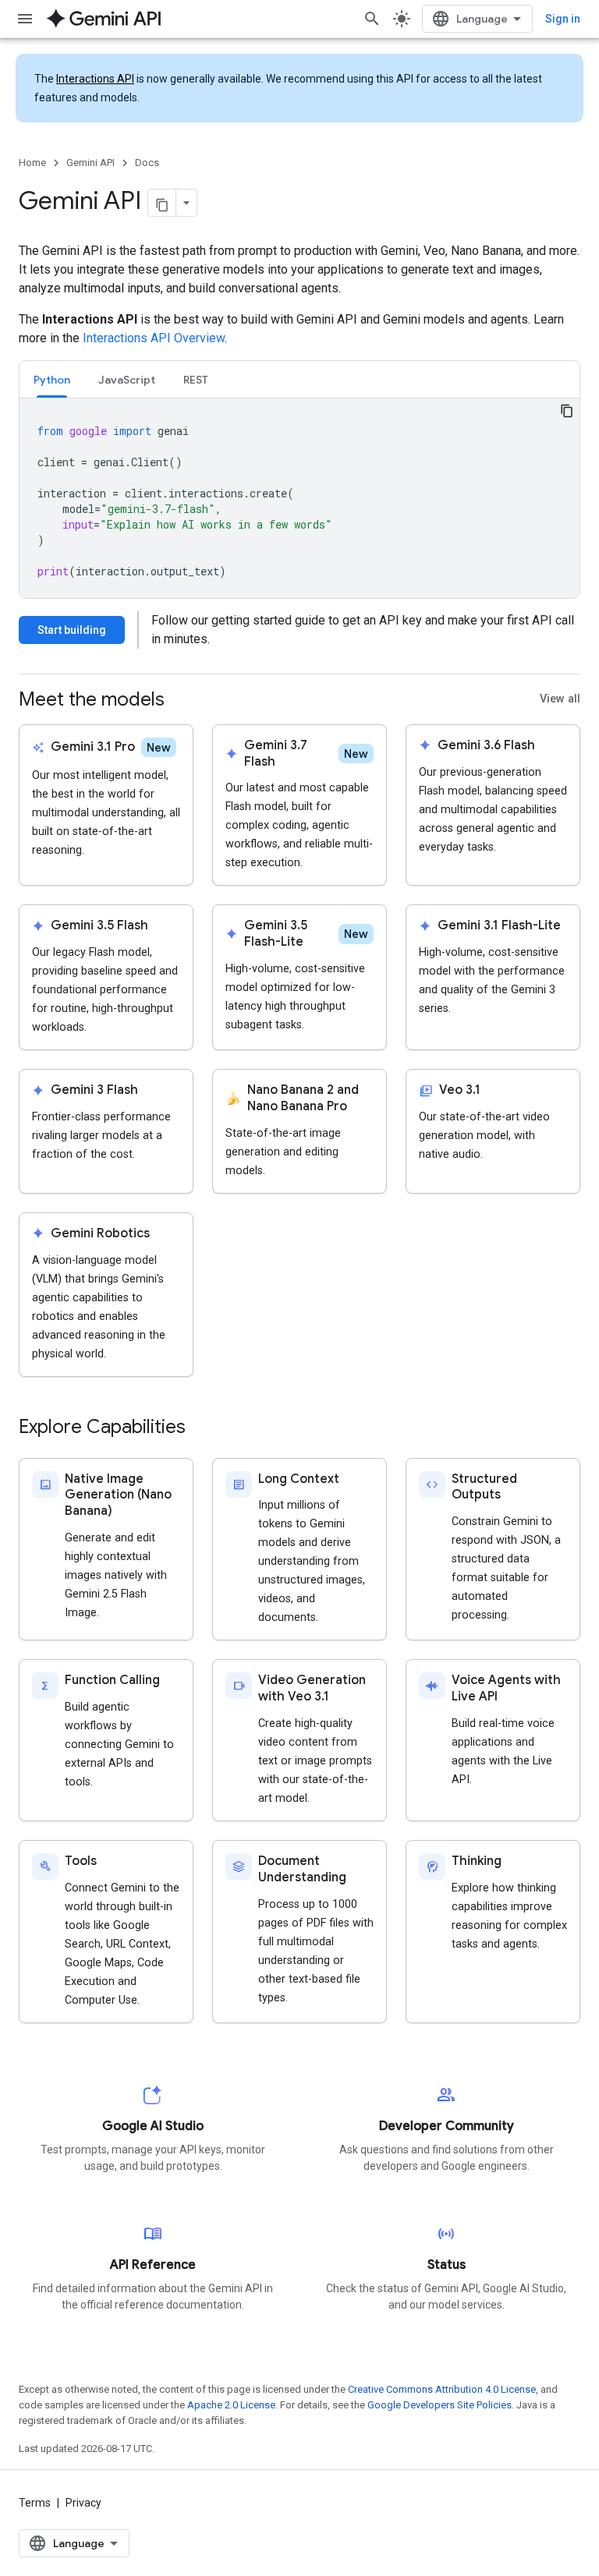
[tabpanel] (299, 498)
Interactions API (95, 79)
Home (32, 163)
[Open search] (372, 19)
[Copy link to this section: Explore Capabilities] (201, 1428)
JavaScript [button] (127, 380)
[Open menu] (25, 19)
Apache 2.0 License (231, 2405)
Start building (72, 630)
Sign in (563, 19)
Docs (147, 163)
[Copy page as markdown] (162, 203)
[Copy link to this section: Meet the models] (180, 701)
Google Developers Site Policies (440, 2405)
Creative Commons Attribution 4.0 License (442, 2389)
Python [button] (52, 380)
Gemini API (90, 163)
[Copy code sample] (567, 411)
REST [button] (196, 380)
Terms (35, 2503)
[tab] (52, 379)
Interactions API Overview (154, 338)
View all (560, 699)
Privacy (83, 2503)
